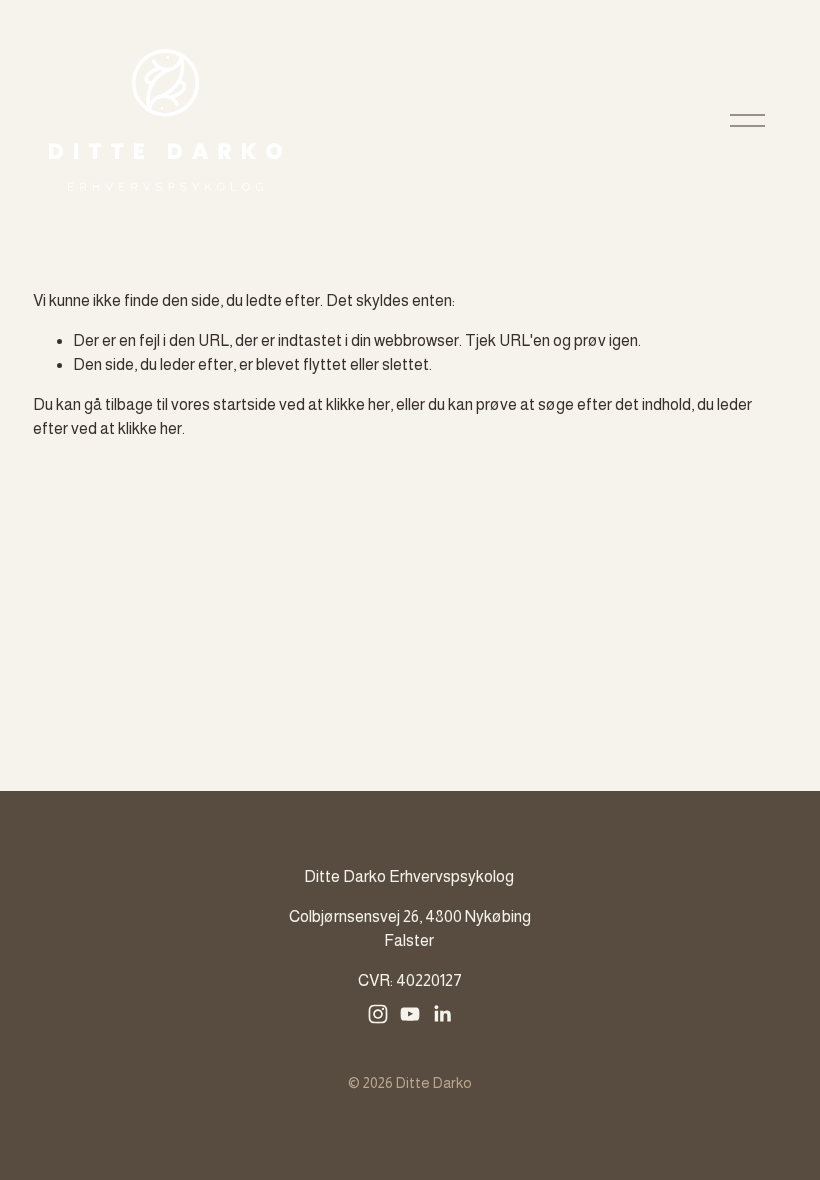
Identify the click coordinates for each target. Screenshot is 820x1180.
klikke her (358, 404)
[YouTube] (410, 1014)
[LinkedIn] (442, 1014)
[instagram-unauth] (378, 1014)
